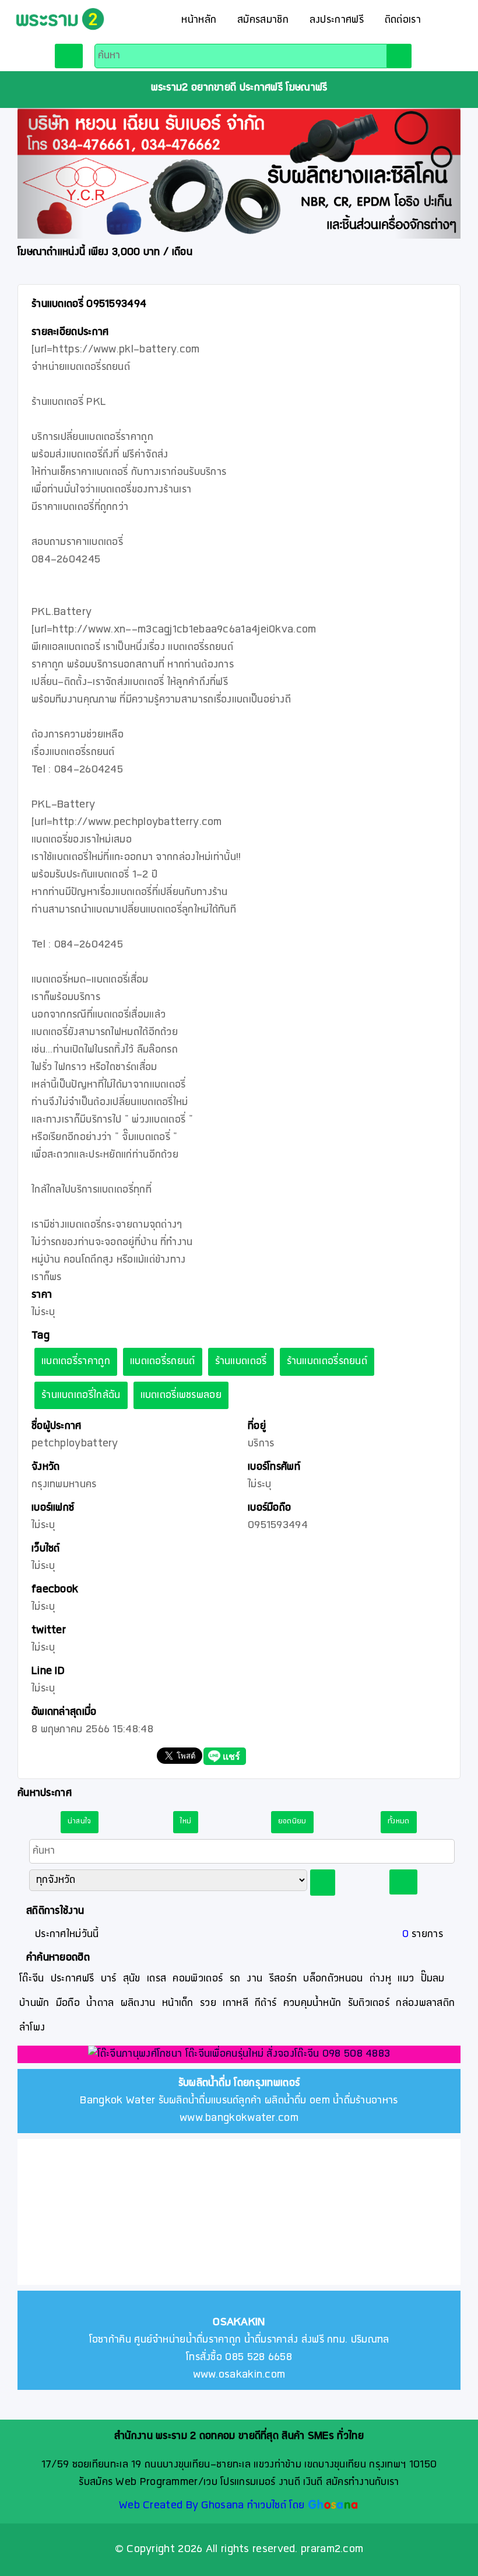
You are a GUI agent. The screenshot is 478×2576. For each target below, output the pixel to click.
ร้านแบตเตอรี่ (241, 1362)
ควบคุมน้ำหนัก (312, 2003)
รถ (235, 1979)
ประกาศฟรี (72, 1979)
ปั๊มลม (433, 1979)
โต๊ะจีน (32, 1979)
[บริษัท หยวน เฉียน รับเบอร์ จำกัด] (239, 174)
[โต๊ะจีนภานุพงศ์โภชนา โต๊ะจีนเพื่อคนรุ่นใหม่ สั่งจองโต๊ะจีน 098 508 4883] (239, 2056)
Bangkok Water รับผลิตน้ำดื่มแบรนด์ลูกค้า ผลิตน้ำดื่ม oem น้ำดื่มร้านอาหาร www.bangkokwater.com (239, 2101)
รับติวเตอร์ (369, 2003)
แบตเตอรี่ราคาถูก (76, 1362)
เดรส (157, 1979)
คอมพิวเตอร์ (198, 1979)
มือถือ (68, 2003)
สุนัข (132, 1979)
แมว (406, 1979)
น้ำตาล (100, 2003)
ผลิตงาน (138, 2003)
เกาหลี (236, 2003)
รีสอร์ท (283, 1979)
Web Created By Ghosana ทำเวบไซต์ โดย (212, 2506)
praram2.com (332, 2549)
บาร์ (109, 1979)
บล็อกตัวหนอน (333, 1979)
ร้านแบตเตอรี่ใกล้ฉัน (81, 1395)
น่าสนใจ (80, 1822)
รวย (208, 2003)
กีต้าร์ (266, 2003)
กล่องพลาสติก (425, 2003)
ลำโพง (32, 2028)
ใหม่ (186, 1822)
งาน (254, 1979)
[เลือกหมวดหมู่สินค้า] (68, 56)
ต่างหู (380, 1979)
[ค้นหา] (399, 56)
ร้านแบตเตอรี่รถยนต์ (327, 1362)
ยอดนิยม (292, 1822)
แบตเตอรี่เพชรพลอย (181, 1395)
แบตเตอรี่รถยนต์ (163, 1362)
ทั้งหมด (399, 1822)
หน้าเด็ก (178, 2003)
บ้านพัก (34, 2003)
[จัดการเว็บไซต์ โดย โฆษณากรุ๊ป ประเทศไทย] (333, 2506)
